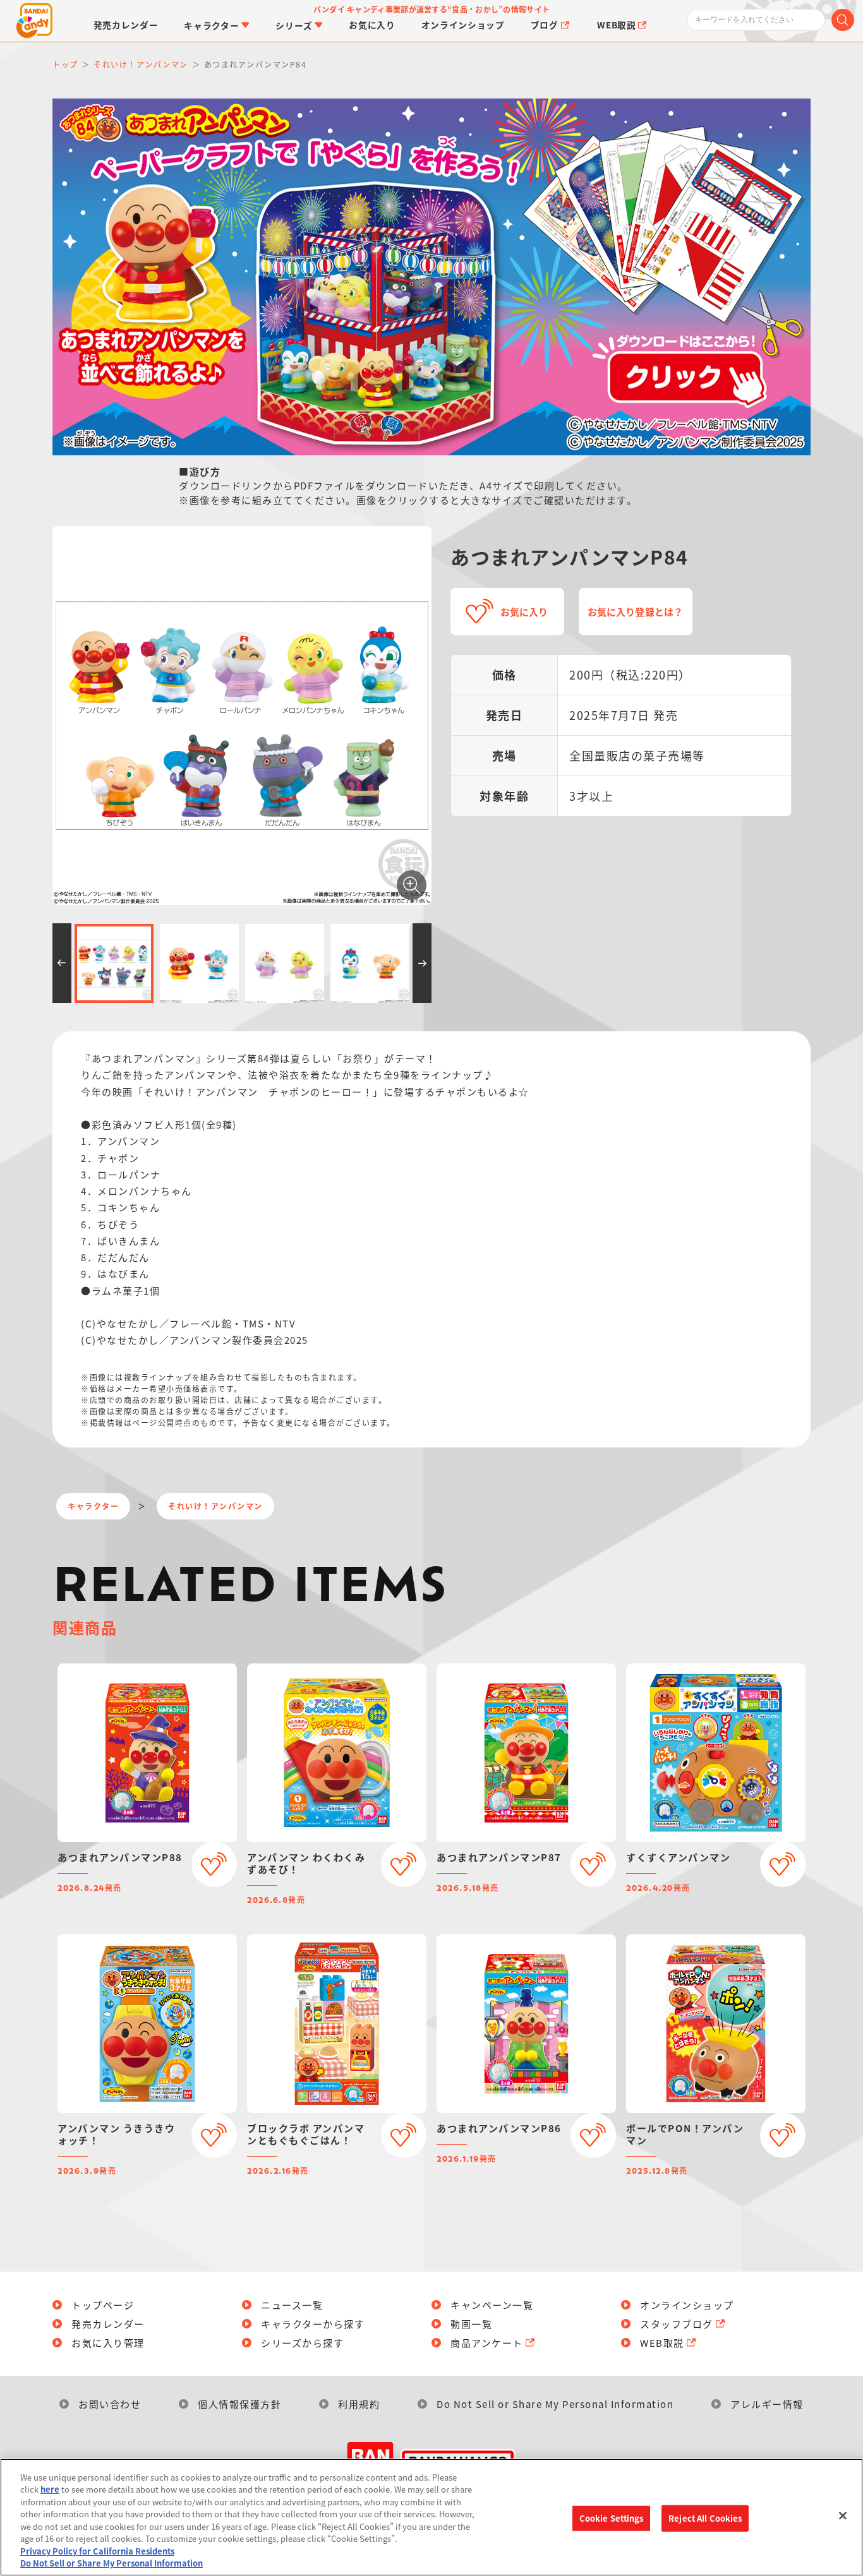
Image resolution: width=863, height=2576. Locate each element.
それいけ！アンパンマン (215, 1506)
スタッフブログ (677, 2324)
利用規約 (359, 2404)
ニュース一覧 (292, 2305)
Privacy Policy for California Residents (97, 2551)
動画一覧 (471, 2324)
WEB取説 (662, 2343)
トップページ (103, 2305)
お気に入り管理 (108, 2343)
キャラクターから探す (313, 2324)
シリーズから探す (302, 2343)
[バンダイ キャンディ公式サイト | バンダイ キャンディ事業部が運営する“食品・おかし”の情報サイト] (34, 21)
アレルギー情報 (767, 2404)
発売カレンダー (108, 2324)
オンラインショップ (687, 2305)
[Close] (843, 2515)
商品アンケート (487, 2343)
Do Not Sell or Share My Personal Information (555, 2404)
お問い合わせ (110, 2404)
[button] (62, 963)
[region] (431, 2517)
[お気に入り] (214, 1864)
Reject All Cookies (705, 2518)
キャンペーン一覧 (492, 2305)
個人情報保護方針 (239, 2404)
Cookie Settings (612, 2518)
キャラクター (93, 1506)
